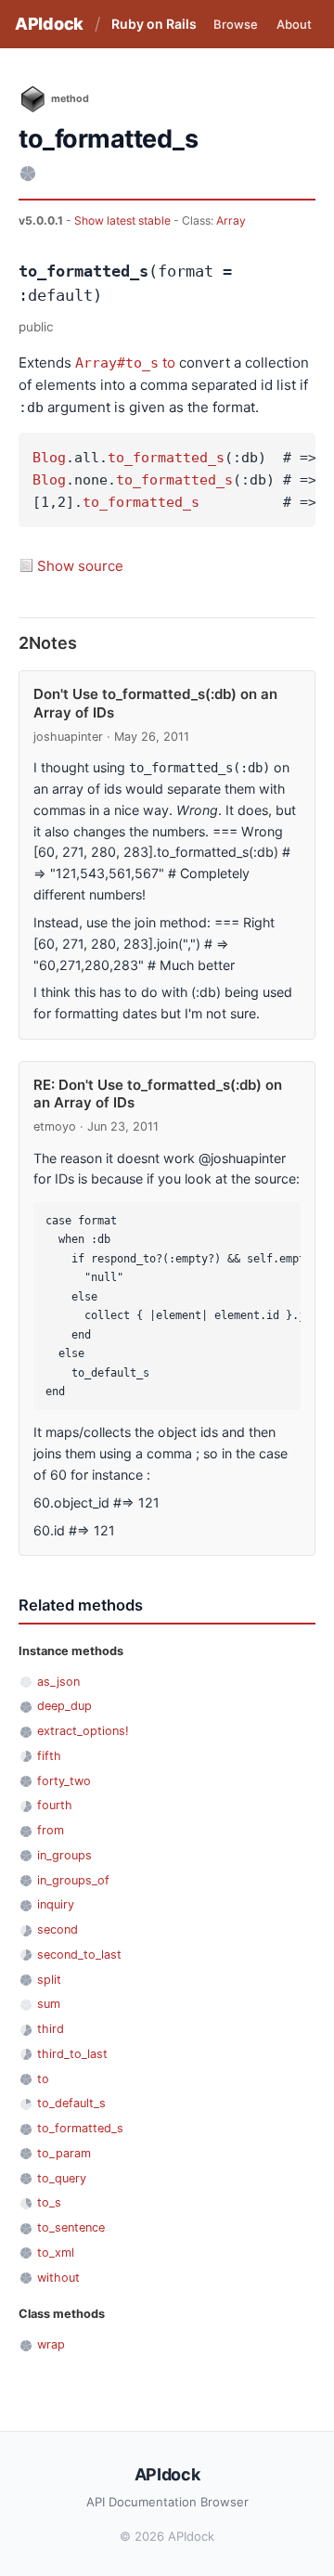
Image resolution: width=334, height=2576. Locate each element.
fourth (55, 1805)
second (58, 1929)
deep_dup (64, 1706)
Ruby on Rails (154, 24)
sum (49, 2004)
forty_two (64, 1781)
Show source (80, 566)
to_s (49, 2202)
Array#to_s (117, 363)
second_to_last (79, 1955)
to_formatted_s (166, 458)
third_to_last (72, 2054)
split (49, 1980)
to (169, 362)
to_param (64, 2153)
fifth (49, 1756)
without (58, 2278)
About (294, 24)
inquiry (56, 1904)
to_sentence (71, 2227)
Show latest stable (124, 220)
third (51, 2029)
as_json (58, 1682)
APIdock (49, 24)
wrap (51, 2344)
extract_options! (83, 1731)
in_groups (64, 1855)
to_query (62, 2178)
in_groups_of (73, 1880)
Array (231, 220)
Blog (49, 458)
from (51, 1830)
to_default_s (71, 2103)
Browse (236, 24)
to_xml (56, 2252)
